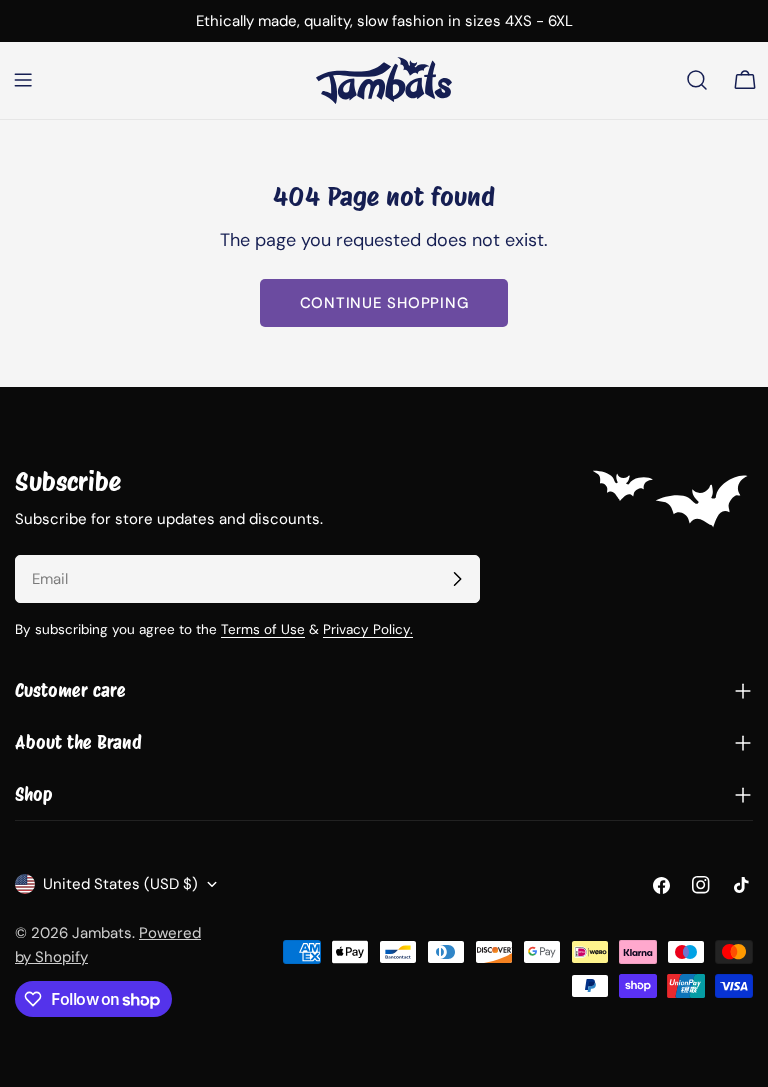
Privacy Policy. (368, 629)
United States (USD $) (120, 884)
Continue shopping (384, 303)
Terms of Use (263, 629)
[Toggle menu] (23, 80)
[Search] (697, 80)
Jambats (102, 933)
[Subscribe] (457, 579)
